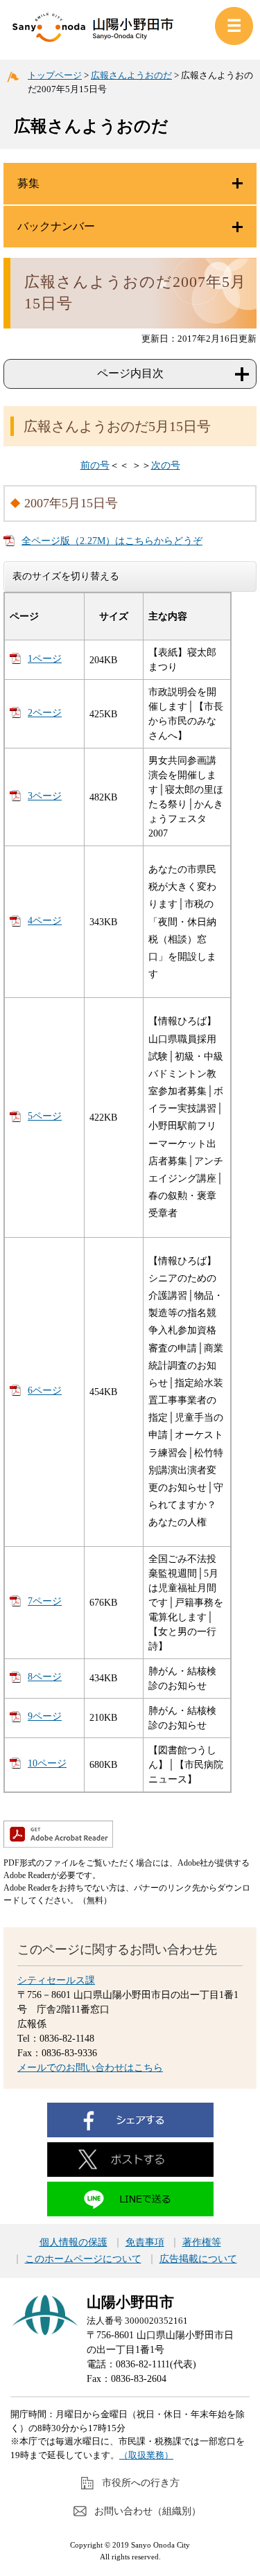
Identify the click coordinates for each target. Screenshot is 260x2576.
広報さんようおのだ (131, 75)
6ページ (45, 1391)
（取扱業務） (146, 2455)
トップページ (55, 75)
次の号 (166, 465)
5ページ (45, 1116)
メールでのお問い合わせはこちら (90, 2068)
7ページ (45, 1601)
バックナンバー (56, 226)
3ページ (45, 796)
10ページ (47, 1763)
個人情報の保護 (73, 2243)
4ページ (45, 921)
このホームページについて (83, 2259)
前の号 (95, 465)
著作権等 (202, 2243)
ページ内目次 (130, 373)
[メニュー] (234, 26)
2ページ (45, 713)
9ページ (45, 1716)
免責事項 (145, 2243)
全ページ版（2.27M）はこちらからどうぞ (112, 541)
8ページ (45, 1677)
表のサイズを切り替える (66, 576)
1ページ (45, 659)
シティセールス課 (56, 1980)
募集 (28, 183)
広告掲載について (198, 2259)
